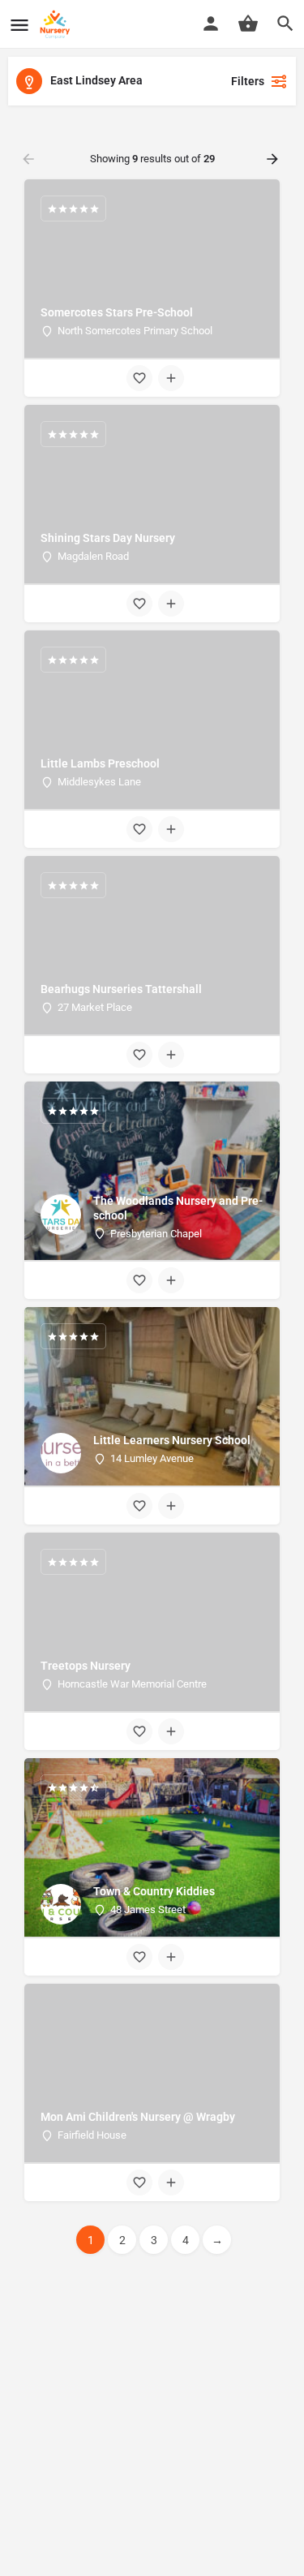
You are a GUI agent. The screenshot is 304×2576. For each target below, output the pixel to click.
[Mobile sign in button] (211, 24)
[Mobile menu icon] (19, 25)
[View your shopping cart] (248, 24)
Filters (248, 81)
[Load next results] (274, 159)
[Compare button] (171, 378)
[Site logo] (57, 24)
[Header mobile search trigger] (285, 24)
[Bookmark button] (139, 378)
